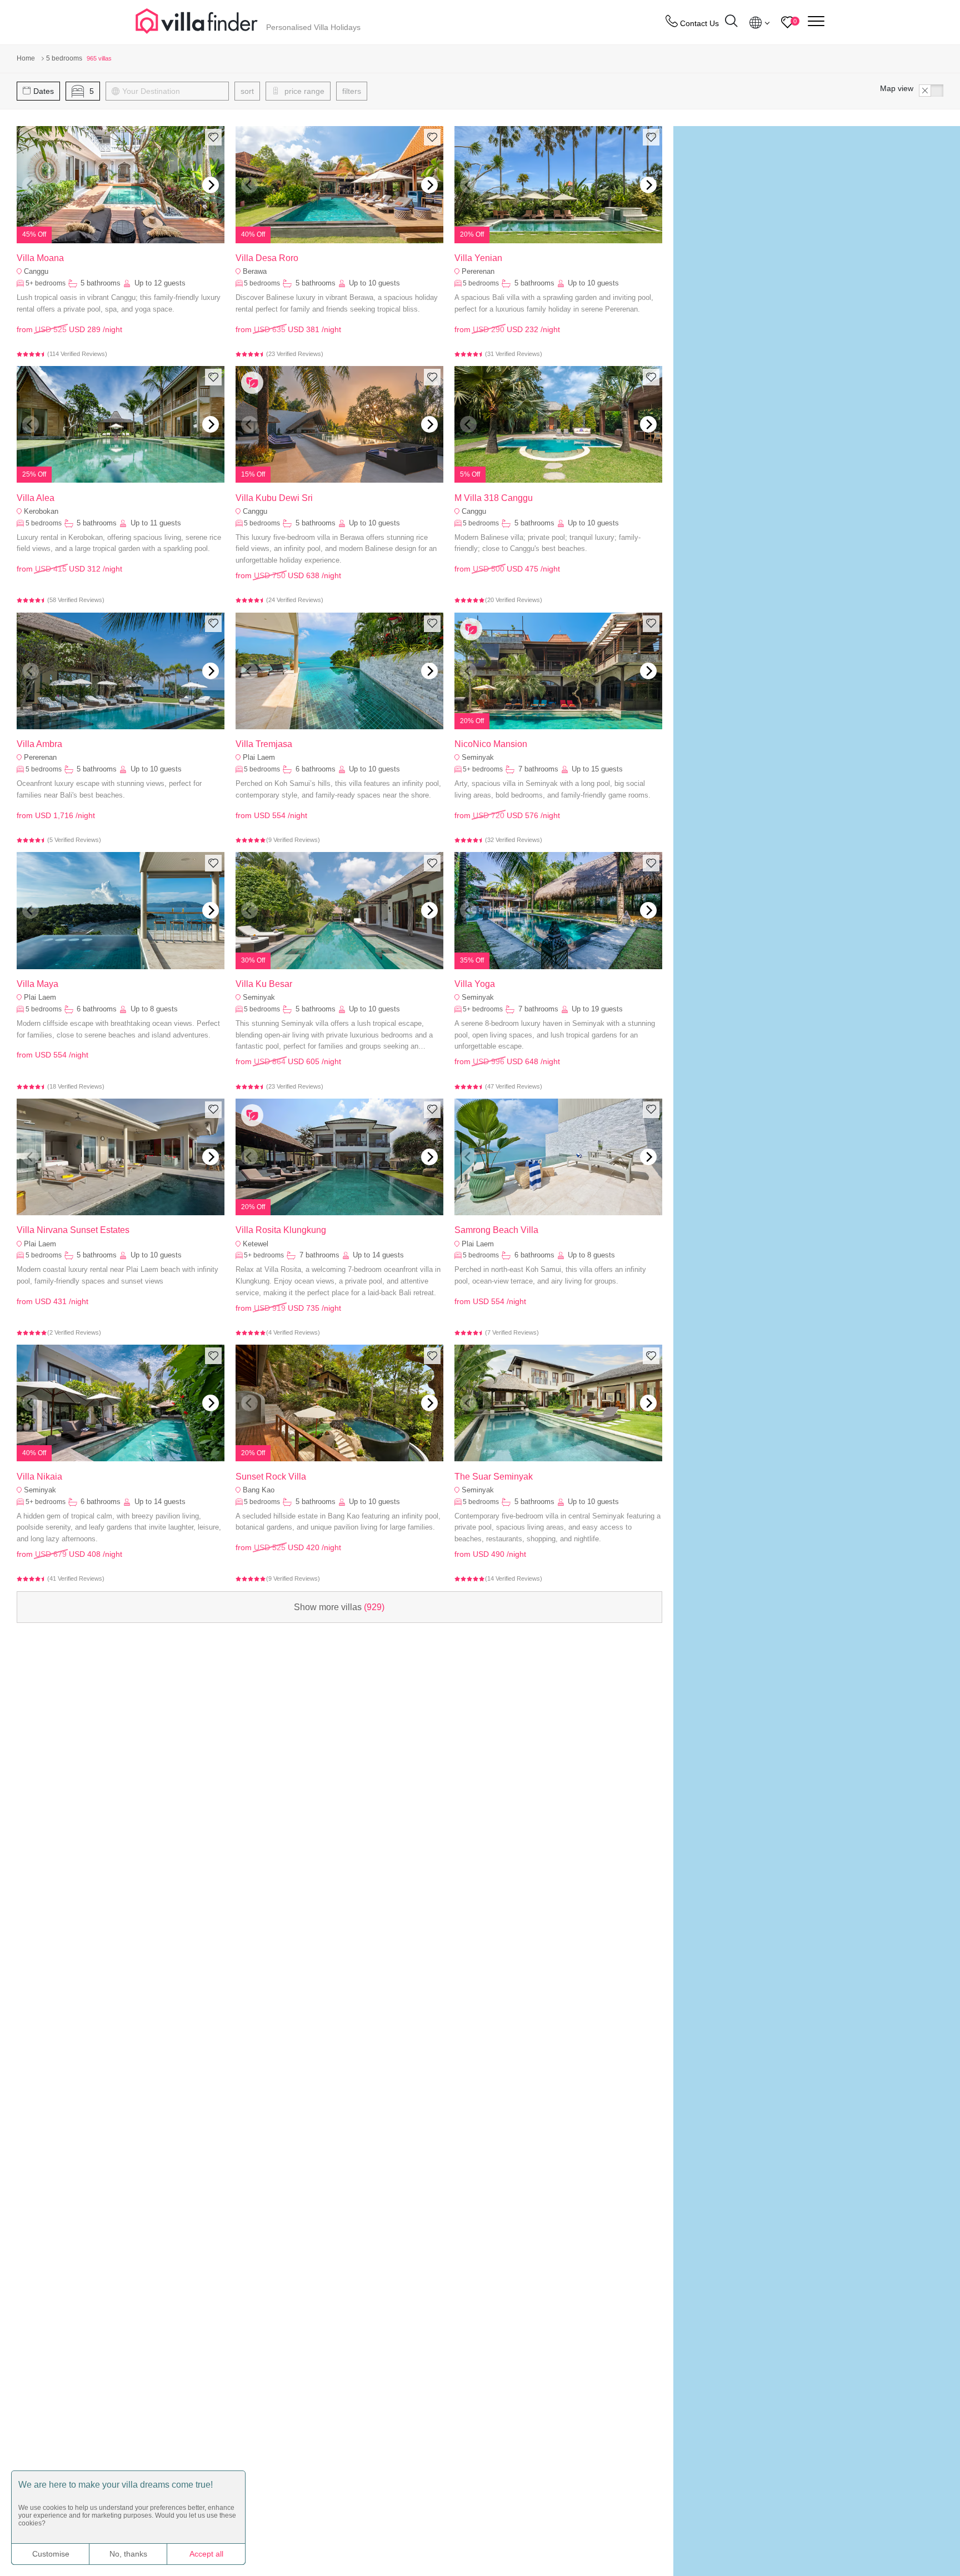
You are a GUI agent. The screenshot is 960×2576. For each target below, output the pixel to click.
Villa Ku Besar (264, 984)
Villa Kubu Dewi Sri (274, 498)
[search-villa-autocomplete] (731, 22)
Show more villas (339, 1607)
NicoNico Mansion (491, 744)
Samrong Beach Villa (496, 1230)
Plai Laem (259, 757)
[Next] (211, 185)
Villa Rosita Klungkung (281, 1230)
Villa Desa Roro (267, 258)
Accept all (206, 2554)
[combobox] (172, 91)
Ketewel (256, 1244)
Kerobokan (41, 511)
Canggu (36, 271)
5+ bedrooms (46, 283)
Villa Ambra (39, 744)
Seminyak (478, 757)
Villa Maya (37, 984)
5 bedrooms (262, 283)
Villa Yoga (475, 984)
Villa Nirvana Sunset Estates (73, 1230)
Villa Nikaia (39, 1477)
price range (303, 91)
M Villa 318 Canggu (494, 498)
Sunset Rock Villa (271, 1477)
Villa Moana (40, 258)
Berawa (255, 271)
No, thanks (128, 2554)
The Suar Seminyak (494, 1477)
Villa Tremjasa (264, 744)
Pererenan (478, 271)
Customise (51, 2554)
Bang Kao (259, 1490)
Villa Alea (36, 498)
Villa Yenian (478, 258)
